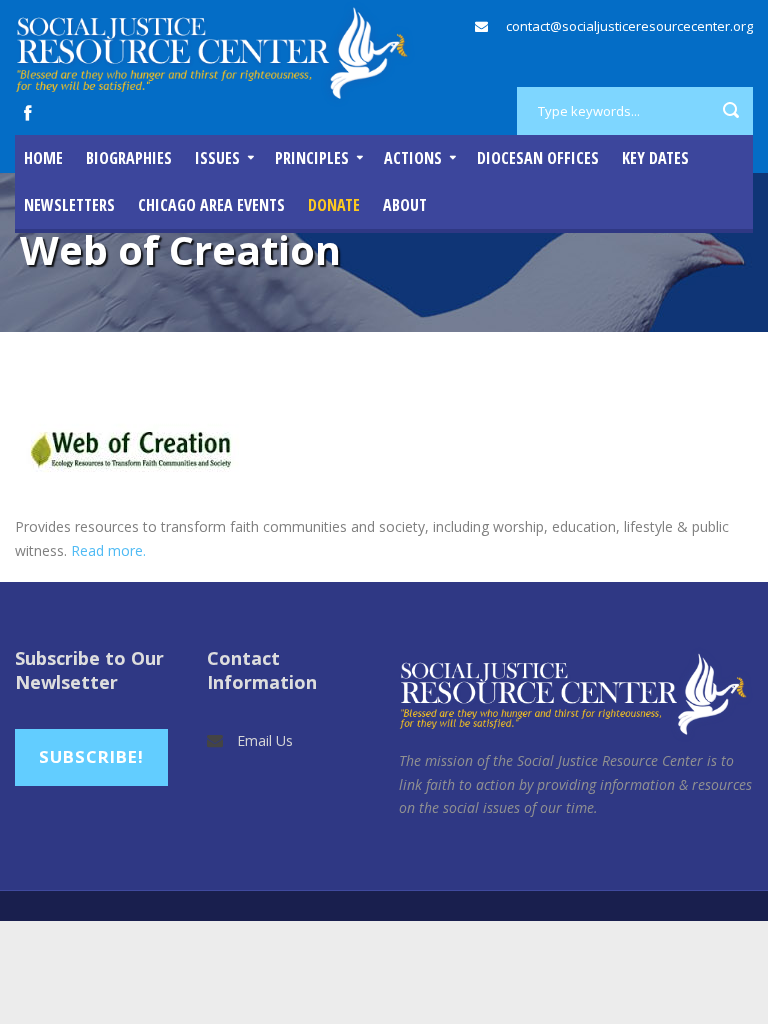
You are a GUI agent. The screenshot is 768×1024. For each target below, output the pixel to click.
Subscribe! (91, 756)
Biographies (129, 158)
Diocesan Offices (538, 158)
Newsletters (69, 205)
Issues (217, 158)
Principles (312, 158)
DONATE (334, 205)
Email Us (265, 740)
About (405, 205)
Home (43, 158)
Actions (413, 158)
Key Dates (655, 158)
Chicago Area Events (211, 205)
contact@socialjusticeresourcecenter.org (629, 26)
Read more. (108, 550)
